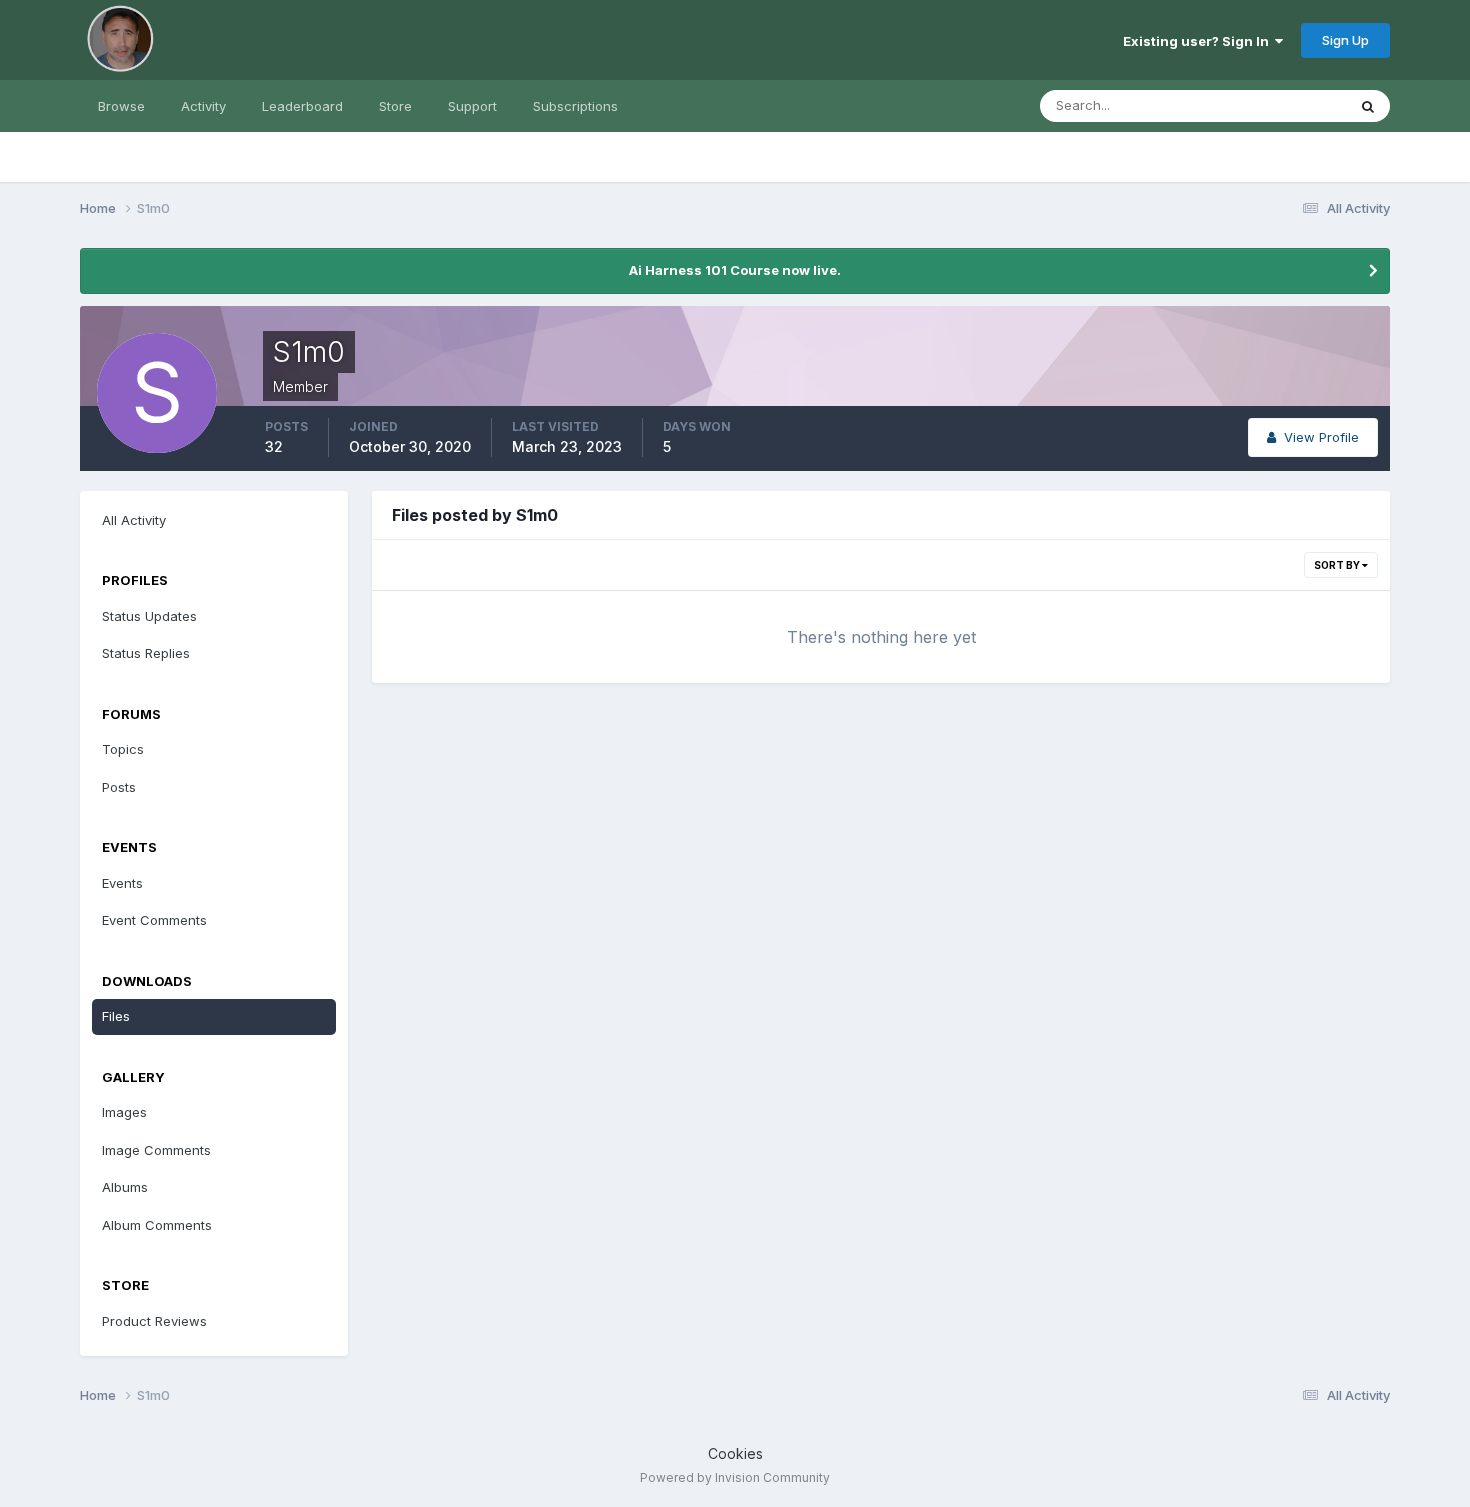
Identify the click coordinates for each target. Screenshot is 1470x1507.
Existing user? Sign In (1199, 41)
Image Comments (156, 1150)
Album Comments (157, 1225)
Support (472, 106)
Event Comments (154, 920)
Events (122, 883)
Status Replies (146, 653)
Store (395, 106)
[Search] (1368, 106)
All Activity (134, 520)
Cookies (735, 1453)
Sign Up (1345, 40)
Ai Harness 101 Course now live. (735, 270)
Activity (203, 106)
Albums (125, 1187)
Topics (123, 749)
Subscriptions (575, 106)
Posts (119, 787)
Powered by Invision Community (735, 1477)
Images (124, 1112)
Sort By (1338, 565)
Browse (121, 106)
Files (116, 1016)
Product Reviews (154, 1321)
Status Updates (1273, 105)
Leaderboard (302, 106)
